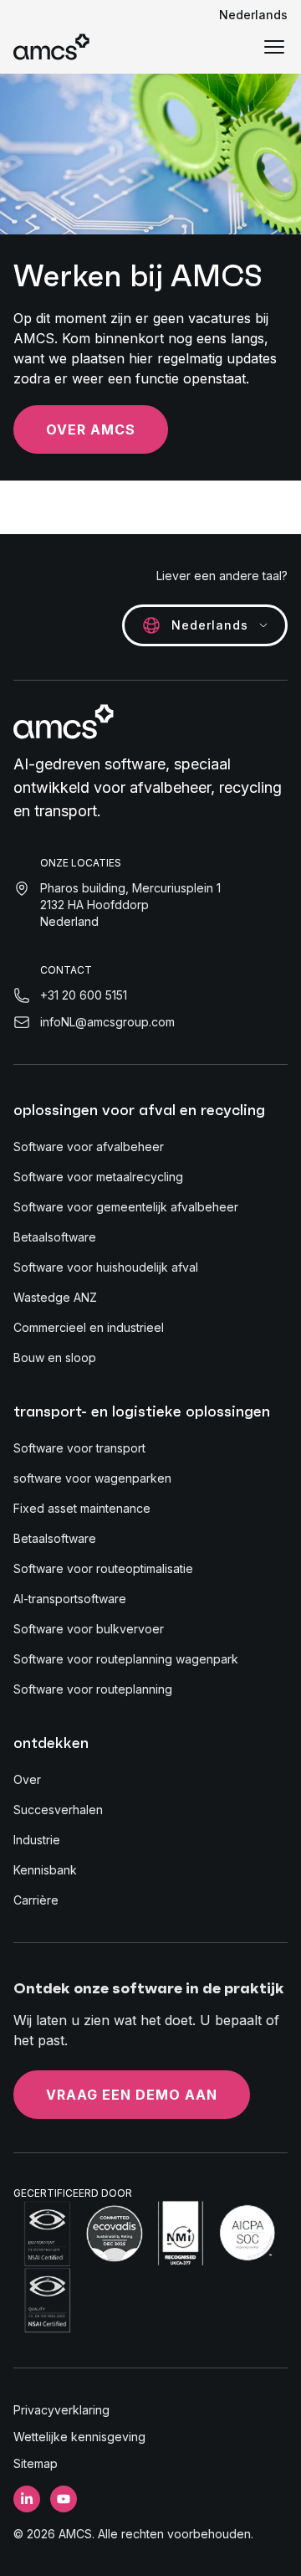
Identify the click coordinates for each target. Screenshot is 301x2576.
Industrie (37, 1840)
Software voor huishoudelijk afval (106, 1267)
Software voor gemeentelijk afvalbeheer (126, 1207)
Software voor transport (79, 1448)
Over (27, 1779)
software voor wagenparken (92, 1478)
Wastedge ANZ (55, 1297)
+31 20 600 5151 (84, 995)
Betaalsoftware (55, 1237)
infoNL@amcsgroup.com (107, 1022)
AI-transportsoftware (70, 1599)
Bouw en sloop (55, 1357)
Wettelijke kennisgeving (79, 2437)
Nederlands (253, 15)
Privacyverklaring (61, 2410)
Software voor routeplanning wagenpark (126, 1659)
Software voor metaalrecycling (98, 1177)
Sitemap (36, 2463)
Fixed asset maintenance (82, 1508)
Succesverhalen (58, 1810)
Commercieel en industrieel (89, 1327)
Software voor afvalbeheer (89, 1147)
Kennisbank (45, 1870)
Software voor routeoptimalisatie (103, 1568)
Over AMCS (91, 429)
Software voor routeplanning (93, 1689)
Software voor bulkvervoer (89, 1629)
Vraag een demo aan (132, 2095)
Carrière (36, 1900)
